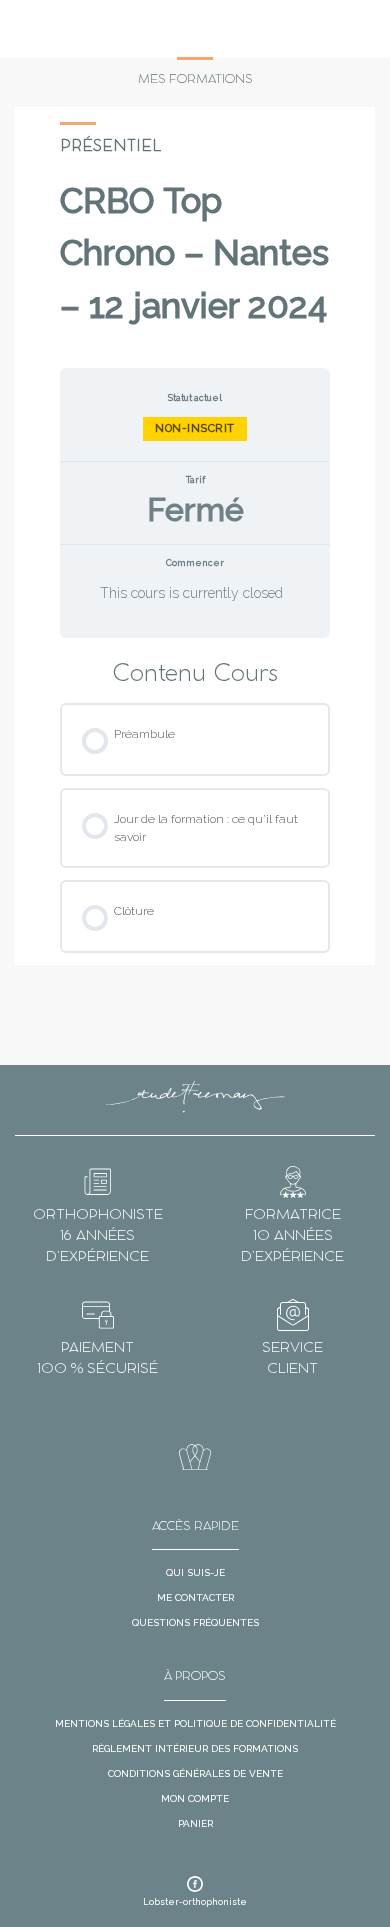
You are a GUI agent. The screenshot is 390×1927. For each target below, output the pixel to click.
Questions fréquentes (195, 1622)
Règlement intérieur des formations (195, 1748)
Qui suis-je (195, 1572)
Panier (195, 1823)
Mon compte (195, 1798)
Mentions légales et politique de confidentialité (195, 1723)
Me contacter (195, 1597)
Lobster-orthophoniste (195, 1902)
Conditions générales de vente (195, 1773)
